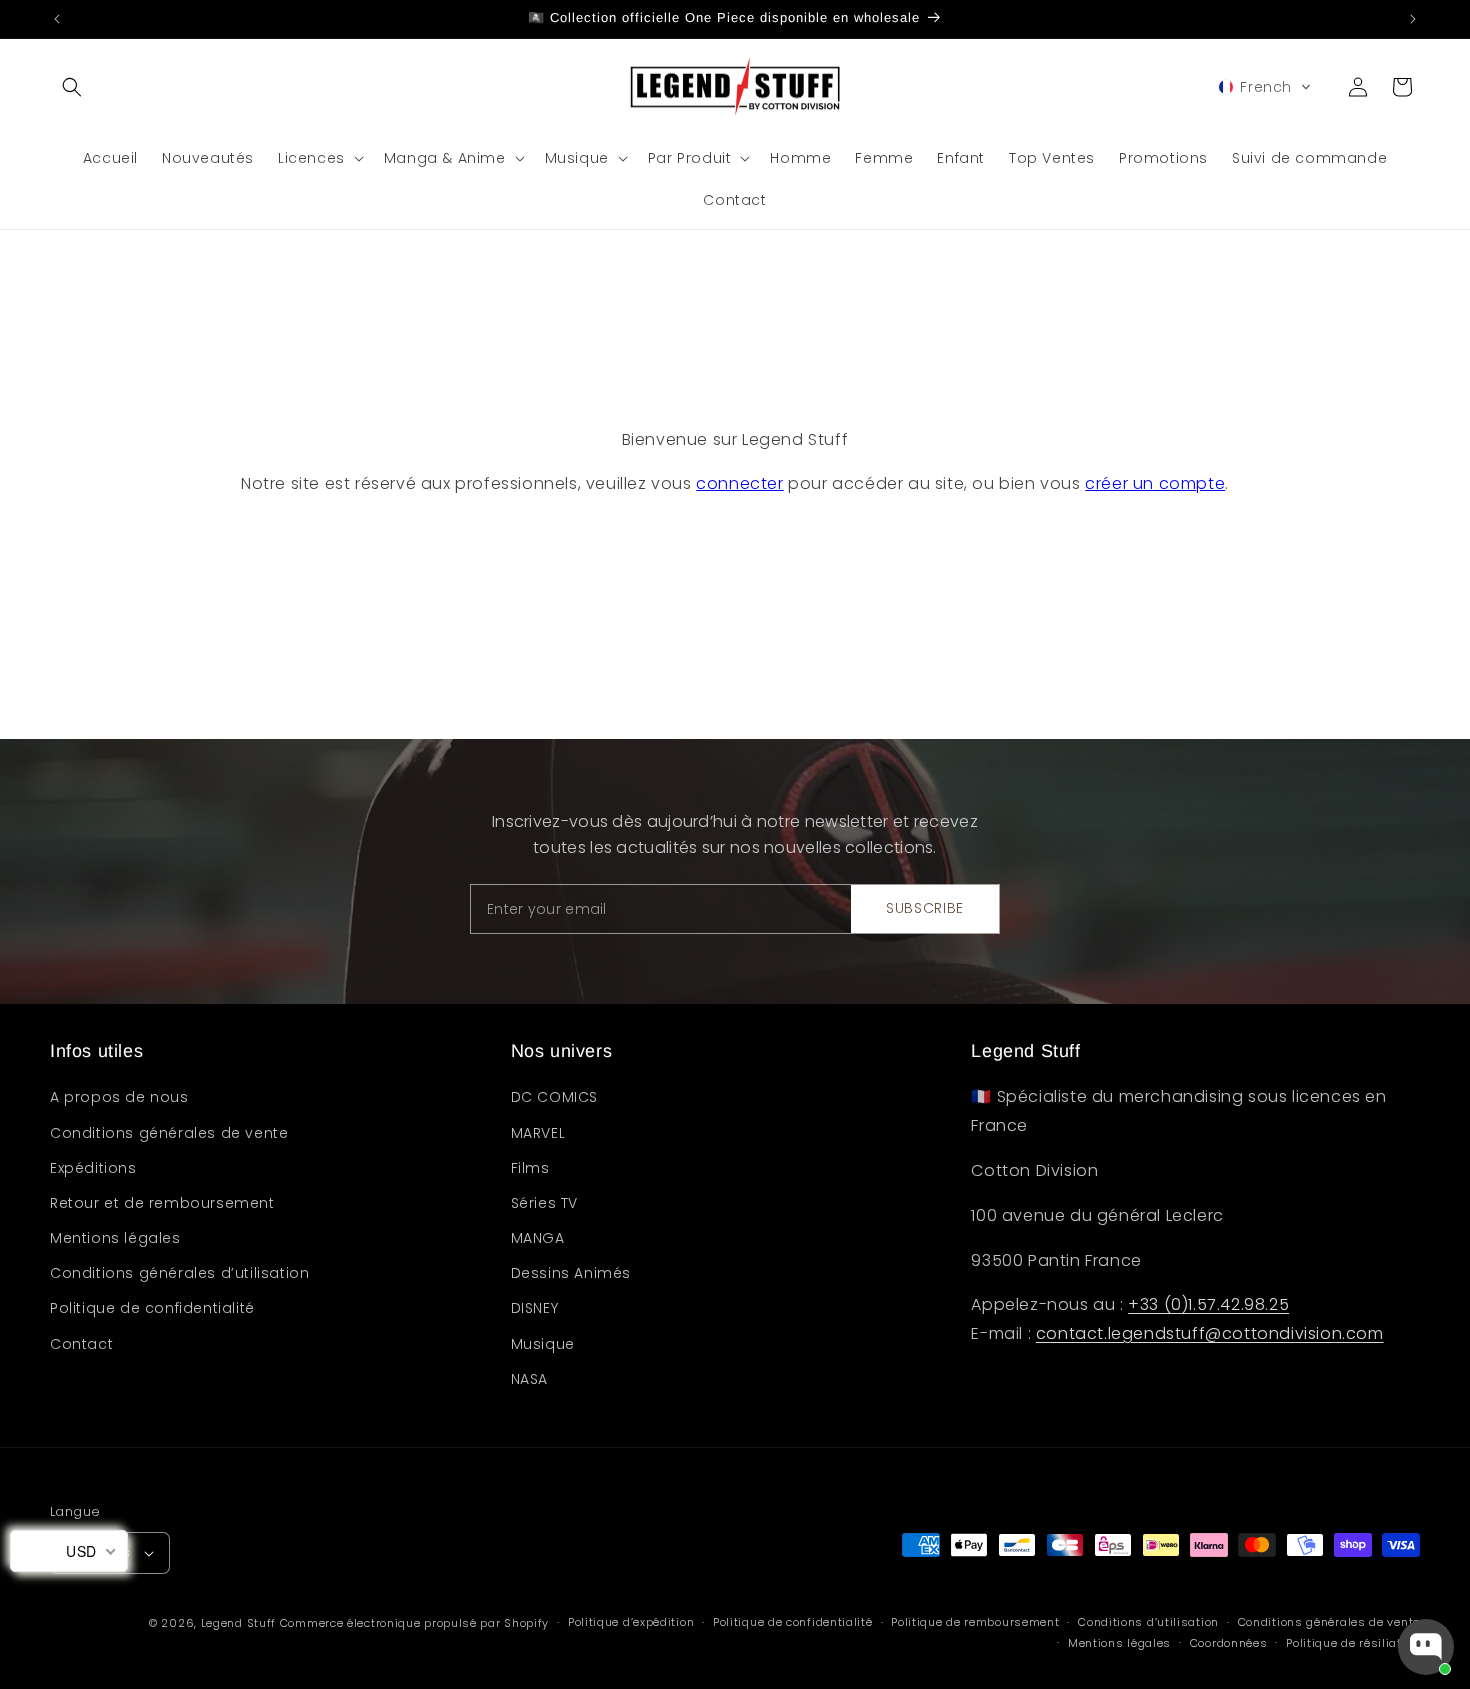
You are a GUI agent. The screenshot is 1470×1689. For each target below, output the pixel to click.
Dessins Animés (571, 1273)
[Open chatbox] (1426, 1647)
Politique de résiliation (1353, 1643)
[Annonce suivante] (1413, 19)
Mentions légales (115, 1238)
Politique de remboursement (975, 1622)
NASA (529, 1379)
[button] (72, 87)
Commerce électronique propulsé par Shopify (414, 1623)
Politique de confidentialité (152, 1308)
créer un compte (1155, 483)
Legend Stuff (238, 1623)
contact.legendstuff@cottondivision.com (1210, 1333)
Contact (81, 1344)
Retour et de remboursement (162, 1203)
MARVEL (538, 1133)
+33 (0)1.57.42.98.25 (1208, 1304)
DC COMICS (554, 1097)
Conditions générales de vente (169, 1133)
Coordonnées (1229, 1643)
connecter (739, 483)
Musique (543, 1344)
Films (530, 1168)
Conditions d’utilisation (1148, 1622)
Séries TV (544, 1203)
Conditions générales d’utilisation (179, 1273)
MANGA (538, 1238)
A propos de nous (119, 1097)
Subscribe (925, 908)
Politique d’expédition (631, 1622)
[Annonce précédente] (57, 19)
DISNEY (535, 1308)
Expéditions (93, 1168)
